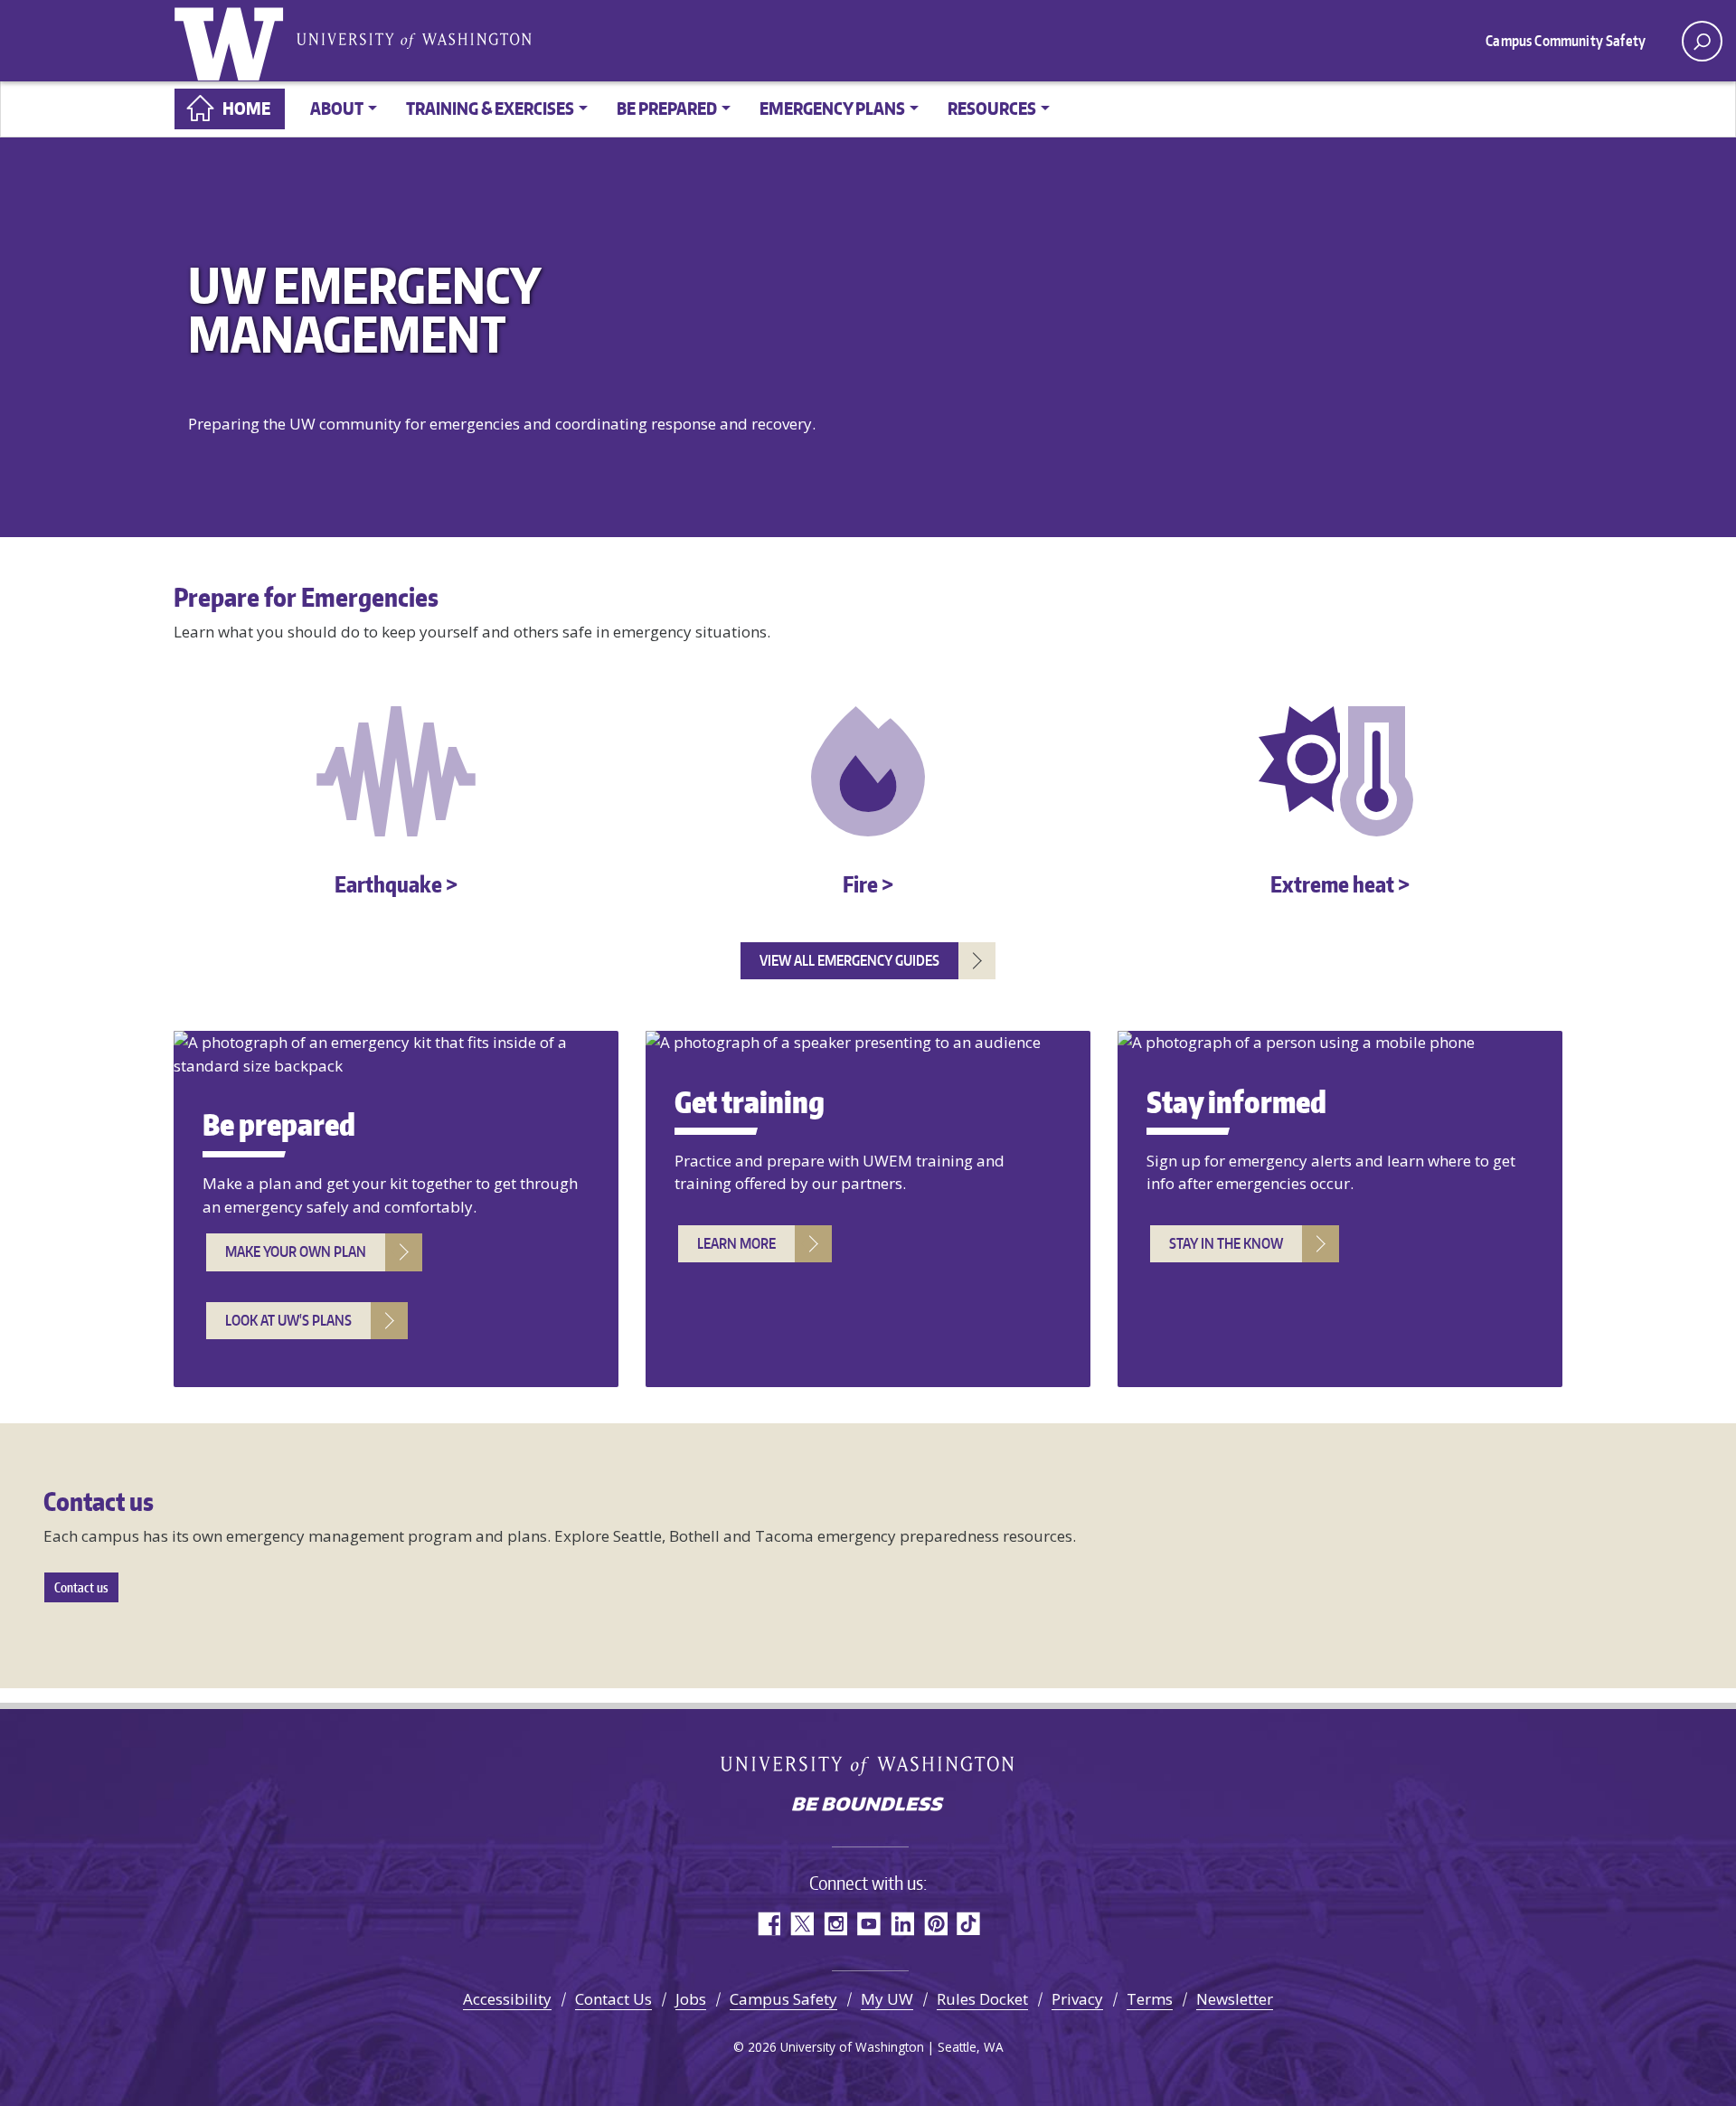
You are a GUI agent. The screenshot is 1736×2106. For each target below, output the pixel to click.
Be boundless (868, 1806)
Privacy (1077, 1999)
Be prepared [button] (667, 108)
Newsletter (1235, 1999)
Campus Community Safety (1566, 41)
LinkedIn (902, 1924)
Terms (1150, 1999)
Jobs (691, 1999)
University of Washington (232, 41)
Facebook (768, 1924)
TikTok (969, 1924)
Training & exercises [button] (490, 108)
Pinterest (935, 1924)
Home (246, 108)
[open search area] (1702, 41)
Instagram (835, 1924)
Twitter (802, 1924)
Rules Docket (982, 1999)
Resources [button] (992, 108)
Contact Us (613, 1999)
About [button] (337, 108)
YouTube (868, 1924)
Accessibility (507, 1999)
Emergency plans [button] (832, 108)
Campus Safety (783, 1999)
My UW (887, 1999)
